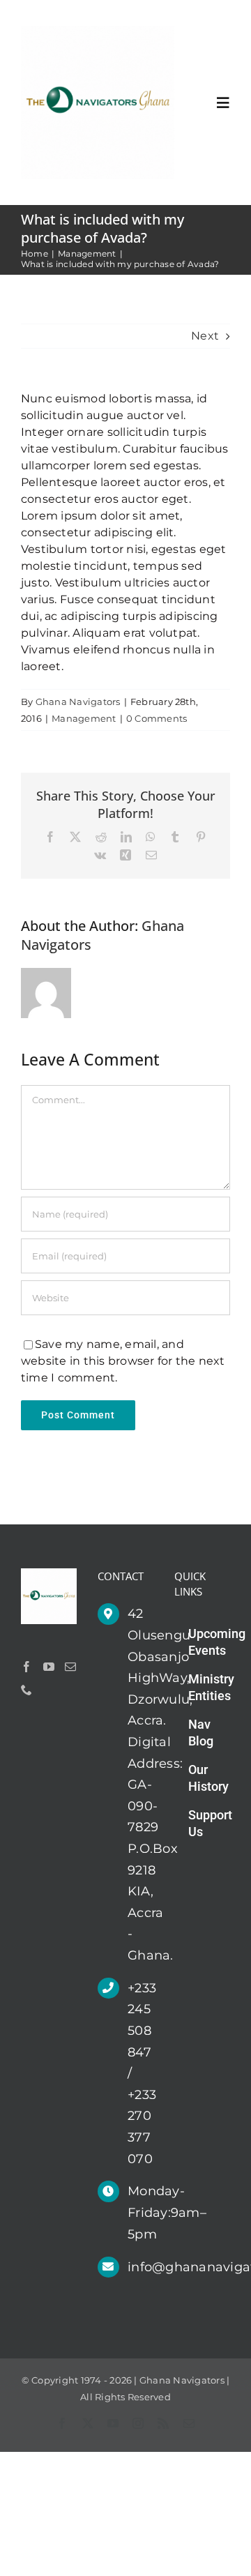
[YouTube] (49, 1667)
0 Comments (157, 718)
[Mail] (70, 1667)
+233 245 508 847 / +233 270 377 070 (140, 2074)
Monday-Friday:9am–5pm (140, 2212)
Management (84, 718)
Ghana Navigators (78, 702)
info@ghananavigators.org (140, 2267)
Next (205, 336)
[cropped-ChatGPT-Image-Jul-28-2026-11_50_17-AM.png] (98, 31)
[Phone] (26, 1690)
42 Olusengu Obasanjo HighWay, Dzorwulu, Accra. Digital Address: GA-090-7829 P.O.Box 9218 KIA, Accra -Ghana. (140, 1785)
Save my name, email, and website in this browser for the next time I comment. (123, 1361)
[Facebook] (26, 1667)
